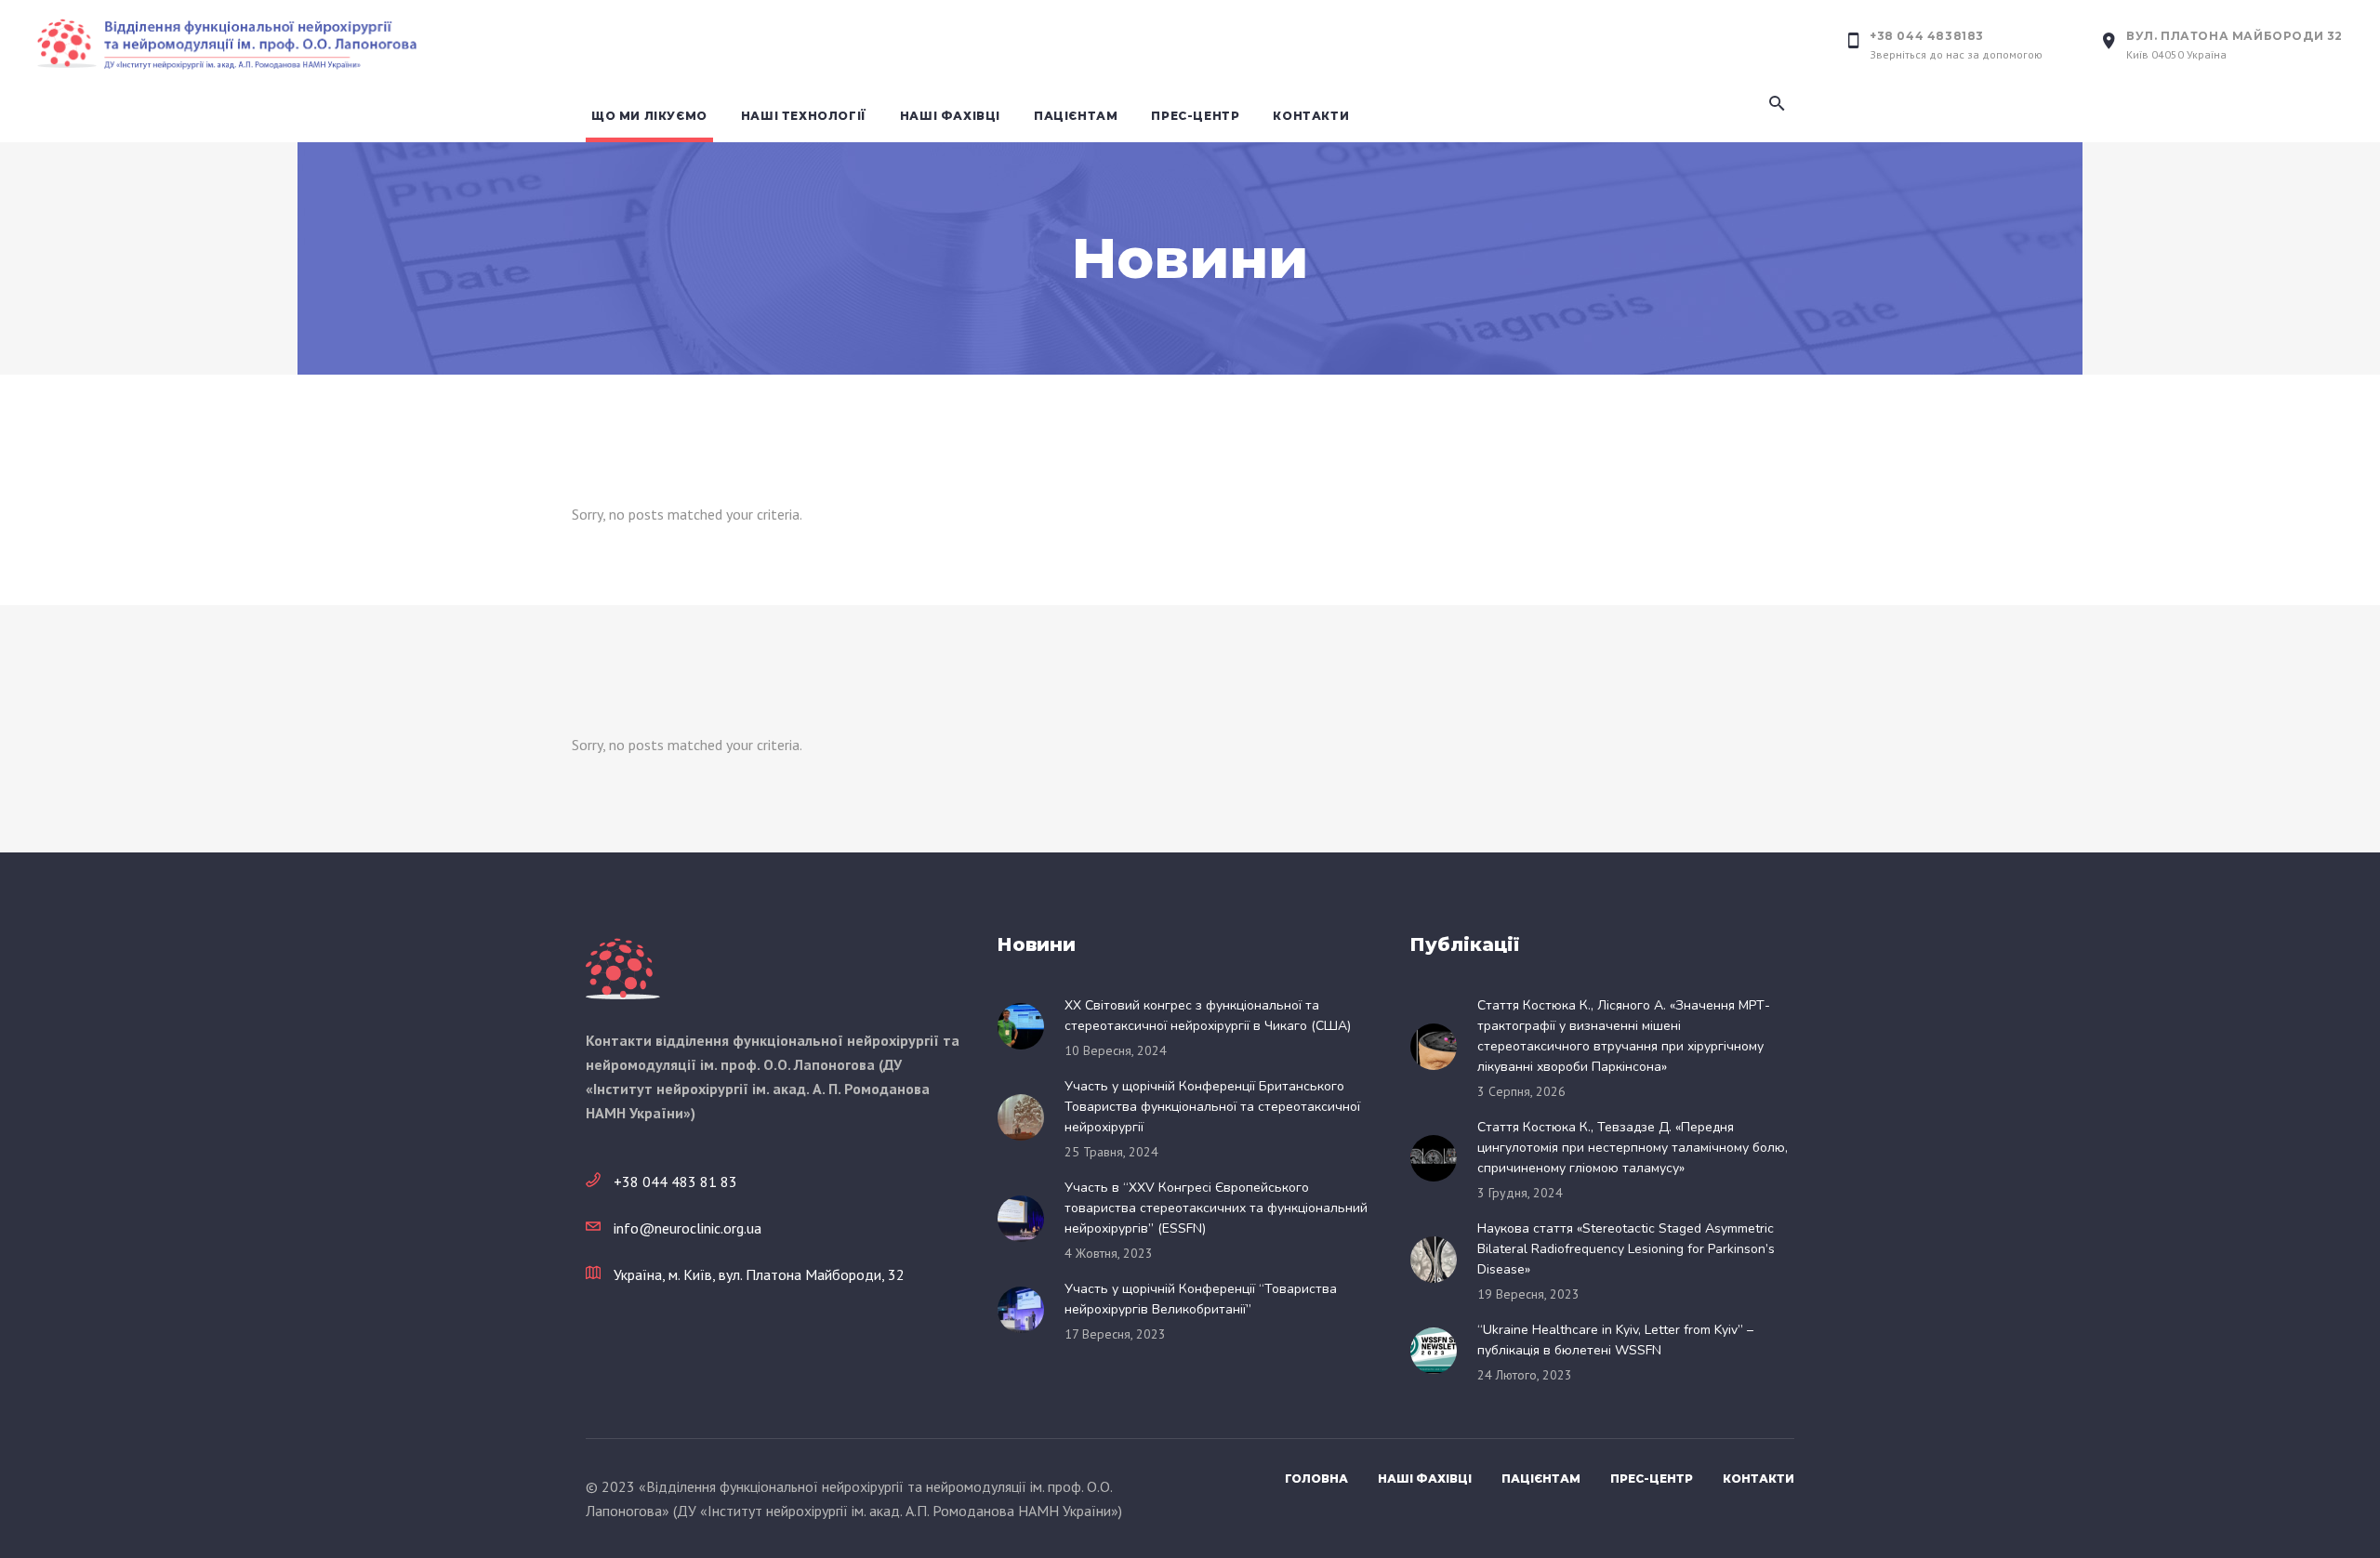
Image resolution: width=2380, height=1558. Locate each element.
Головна (1316, 1479)
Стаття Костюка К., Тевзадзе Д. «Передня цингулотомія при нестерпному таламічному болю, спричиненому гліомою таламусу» (1633, 1148)
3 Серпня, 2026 (1521, 1091)
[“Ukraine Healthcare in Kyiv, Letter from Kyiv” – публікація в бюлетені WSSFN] (1439, 1351)
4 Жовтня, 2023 (1109, 1253)
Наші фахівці (1425, 1479)
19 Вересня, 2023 (1528, 1294)
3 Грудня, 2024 (1520, 1193)
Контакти (1759, 1479)
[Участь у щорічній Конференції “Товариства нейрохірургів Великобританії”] (1026, 1310)
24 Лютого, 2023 (1525, 1375)
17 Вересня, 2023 (1115, 1334)
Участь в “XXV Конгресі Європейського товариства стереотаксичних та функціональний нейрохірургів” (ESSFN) (1216, 1208)
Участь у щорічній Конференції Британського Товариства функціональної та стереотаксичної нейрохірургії (1212, 1107)
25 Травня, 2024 (1111, 1152)
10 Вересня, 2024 (1116, 1050)
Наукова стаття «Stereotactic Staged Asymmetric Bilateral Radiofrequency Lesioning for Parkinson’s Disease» (1626, 1249)
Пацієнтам (1541, 1479)
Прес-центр (1652, 1479)
